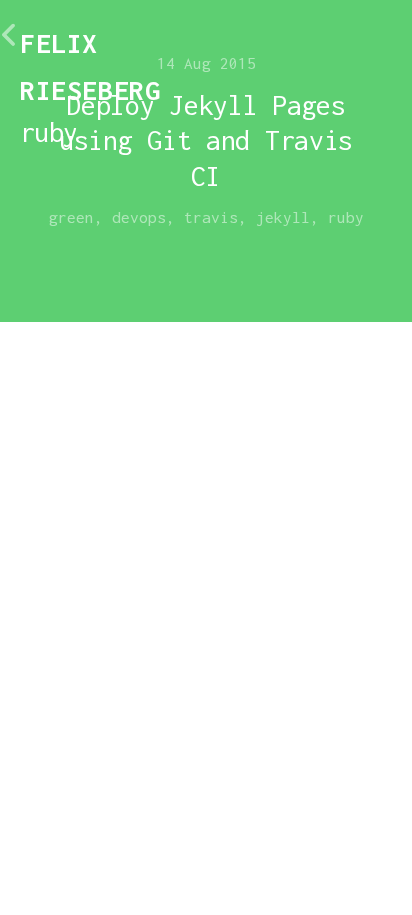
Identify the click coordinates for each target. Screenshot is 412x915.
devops (139, 217)
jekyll (283, 217)
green (71, 217)
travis (211, 217)
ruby (346, 217)
